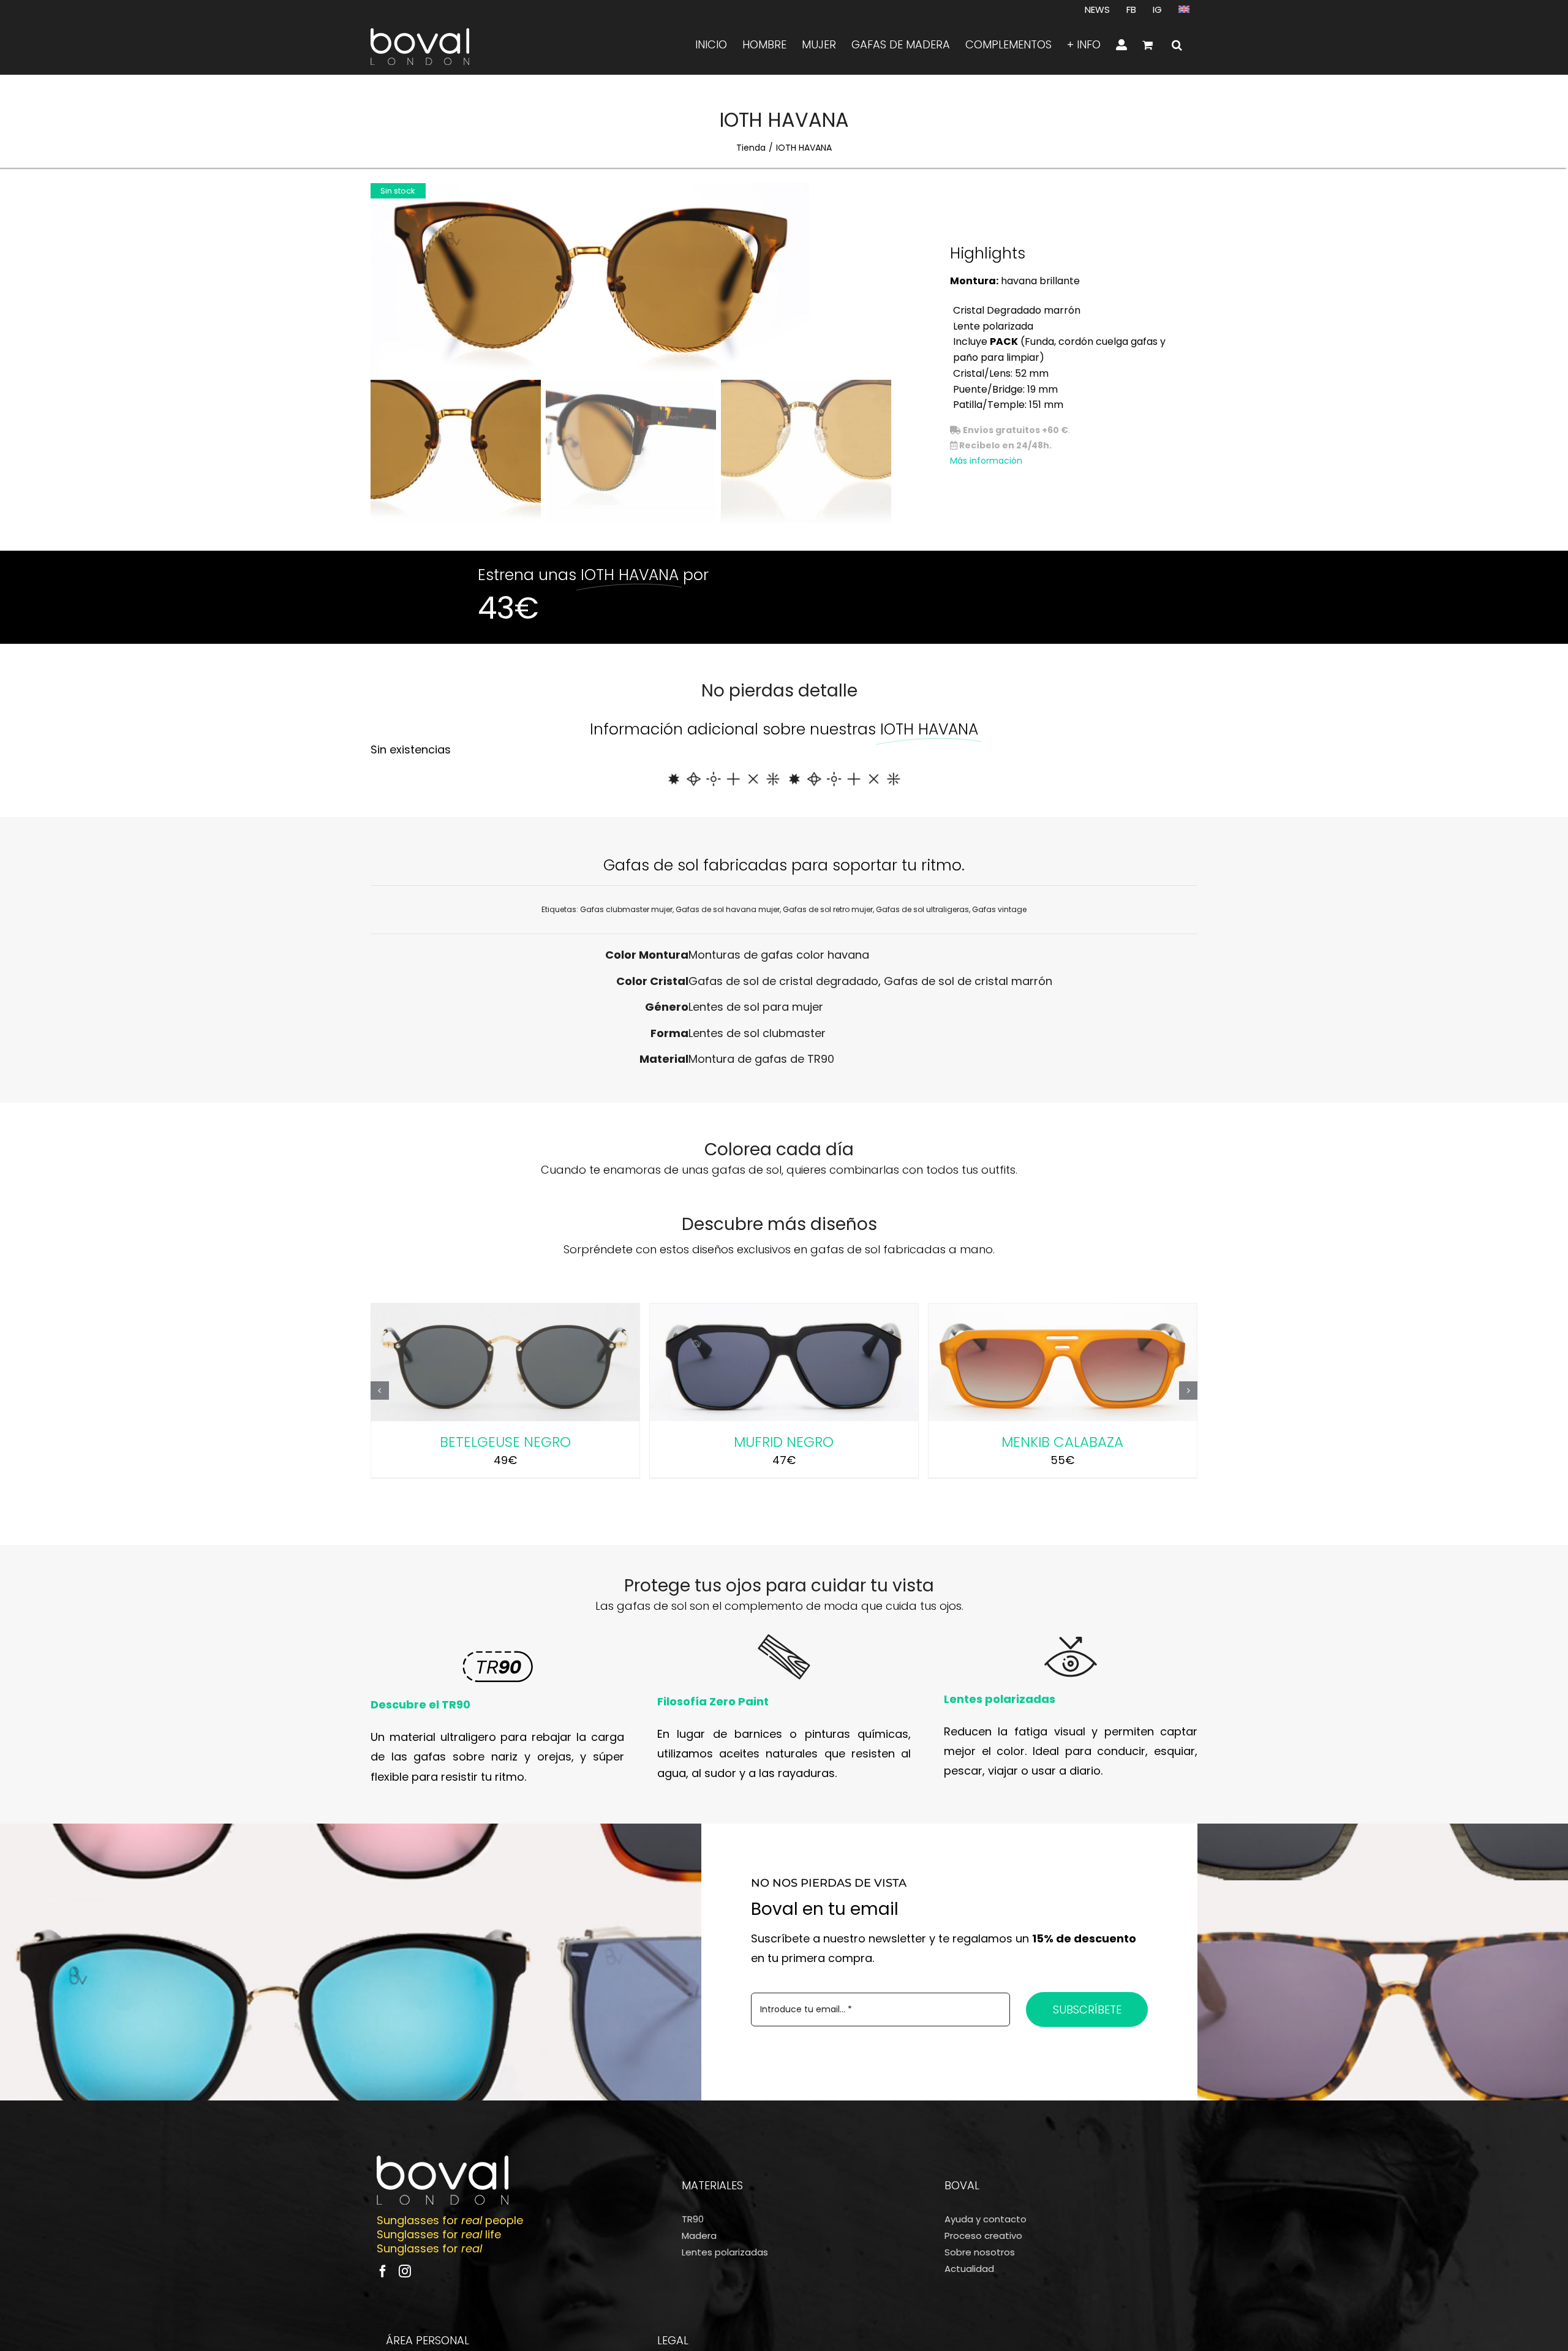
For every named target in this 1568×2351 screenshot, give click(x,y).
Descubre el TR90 (420, 1704)
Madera (699, 2236)
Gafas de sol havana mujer (728, 909)
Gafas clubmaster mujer (626, 909)
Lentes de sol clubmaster (757, 1033)
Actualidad (969, 2269)
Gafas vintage (999, 909)
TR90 (693, 2219)
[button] (1177, 45)
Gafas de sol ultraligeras (922, 909)
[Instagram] (405, 2271)
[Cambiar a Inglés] (1184, 9)
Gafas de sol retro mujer (828, 909)
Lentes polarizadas (1000, 1699)
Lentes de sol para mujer (756, 1007)
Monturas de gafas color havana (779, 955)
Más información (986, 461)
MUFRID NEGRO (784, 1442)
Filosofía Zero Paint (713, 1701)
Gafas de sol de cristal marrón (968, 981)
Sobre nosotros (980, 2252)
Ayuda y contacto (986, 2219)
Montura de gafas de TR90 (761, 1059)
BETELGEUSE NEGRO (505, 1442)
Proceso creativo (983, 2236)
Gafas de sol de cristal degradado (783, 981)
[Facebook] (383, 2271)
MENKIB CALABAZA (1062, 1442)
